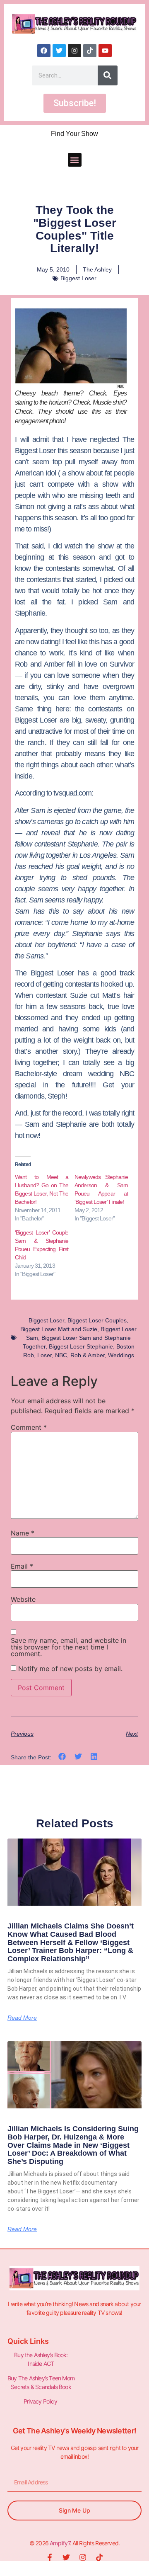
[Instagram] (74, 51)
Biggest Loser (78, 278)
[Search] (108, 75)
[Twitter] (59, 51)
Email (22, 1566)
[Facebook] (44, 51)
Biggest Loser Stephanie (81, 1346)
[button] (75, 160)
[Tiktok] (90, 51)
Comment (29, 1427)
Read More (22, 2018)
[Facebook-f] (50, 2557)
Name (23, 1533)
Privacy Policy (41, 2401)
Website (23, 1599)
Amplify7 (60, 2543)
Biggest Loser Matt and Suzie (59, 1329)
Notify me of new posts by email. (70, 1669)
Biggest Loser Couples (97, 1320)
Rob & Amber (88, 1355)
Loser (44, 1355)
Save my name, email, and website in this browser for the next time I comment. (68, 1647)
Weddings (121, 1355)
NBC (61, 1355)
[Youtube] (105, 51)
